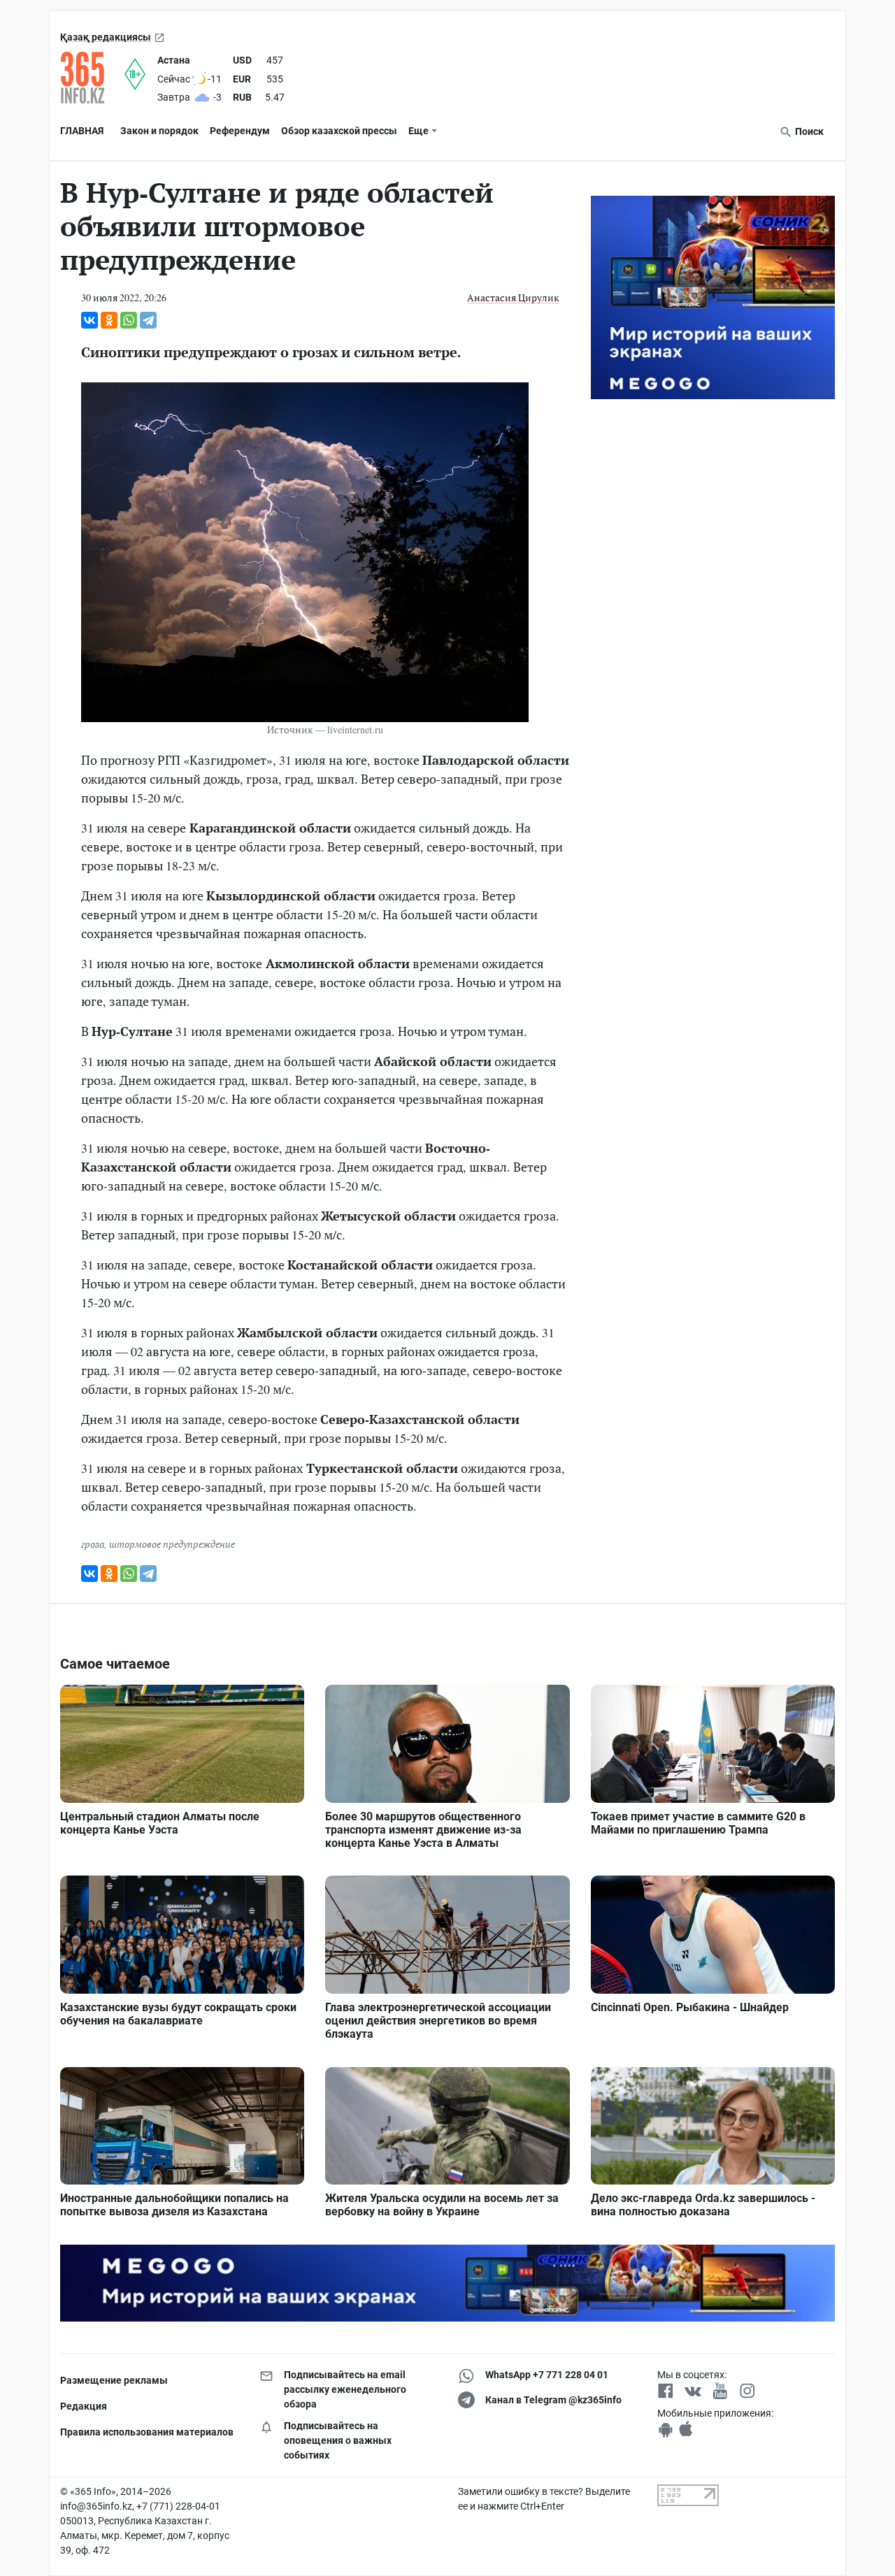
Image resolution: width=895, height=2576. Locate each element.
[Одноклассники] (109, 320)
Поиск (808, 131)
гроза (93, 1544)
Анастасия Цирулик (513, 297)
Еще (418, 131)
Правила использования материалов (147, 2432)
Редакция (84, 2406)
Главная (82, 131)
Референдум (240, 131)
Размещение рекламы (114, 2380)
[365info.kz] (92, 78)
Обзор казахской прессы (339, 131)
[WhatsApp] (129, 320)
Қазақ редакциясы (106, 37)
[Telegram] (148, 320)
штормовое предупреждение (172, 1544)
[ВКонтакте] (89, 320)
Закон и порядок (159, 131)
